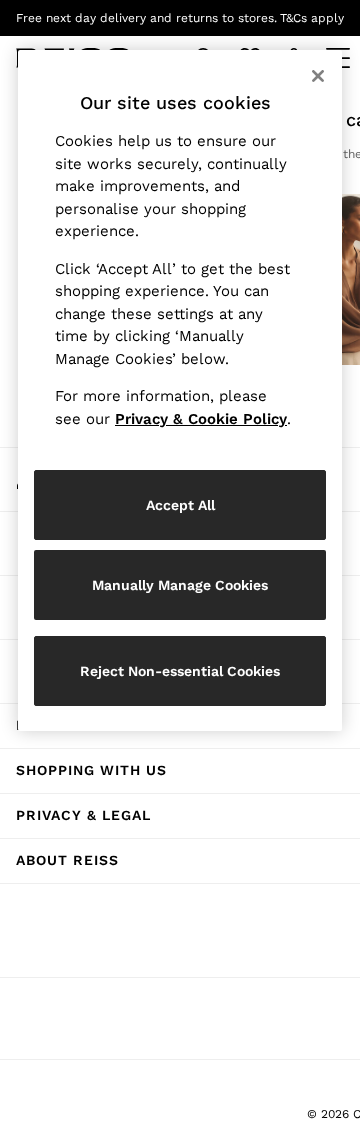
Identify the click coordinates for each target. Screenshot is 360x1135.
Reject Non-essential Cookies (180, 671)
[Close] (318, 76)
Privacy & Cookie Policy (201, 419)
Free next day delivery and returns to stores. (146, 18)
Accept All (180, 505)
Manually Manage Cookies (180, 585)
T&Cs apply (312, 18)
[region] (180, 390)
